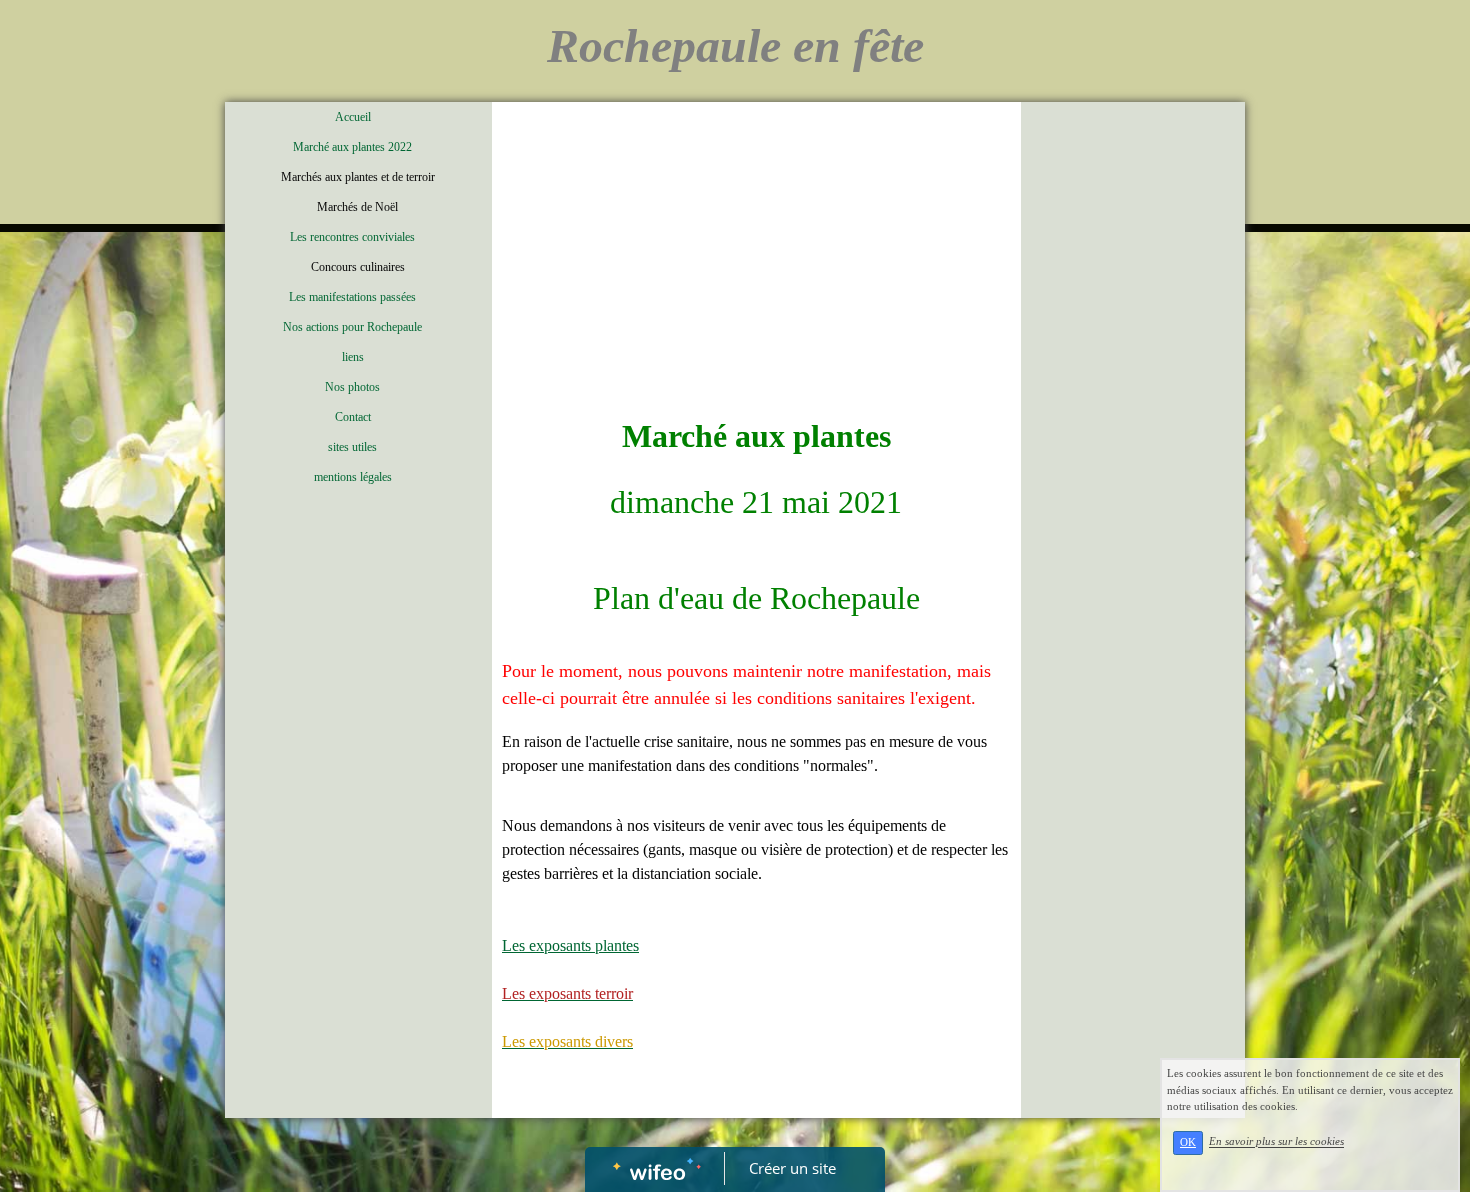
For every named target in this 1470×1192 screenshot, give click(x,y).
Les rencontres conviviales (352, 237)
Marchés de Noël (357, 207)
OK (1188, 1142)
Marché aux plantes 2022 (352, 147)
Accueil (353, 117)
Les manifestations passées (352, 297)
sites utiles (352, 447)
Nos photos (352, 387)
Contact (353, 417)
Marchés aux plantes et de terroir (358, 177)
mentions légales (353, 477)
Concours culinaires (358, 267)
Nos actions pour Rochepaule (352, 327)
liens (353, 357)
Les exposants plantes (570, 945)
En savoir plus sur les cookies (1276, 1142)
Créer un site (792, 1168)
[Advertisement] (756, 262)
